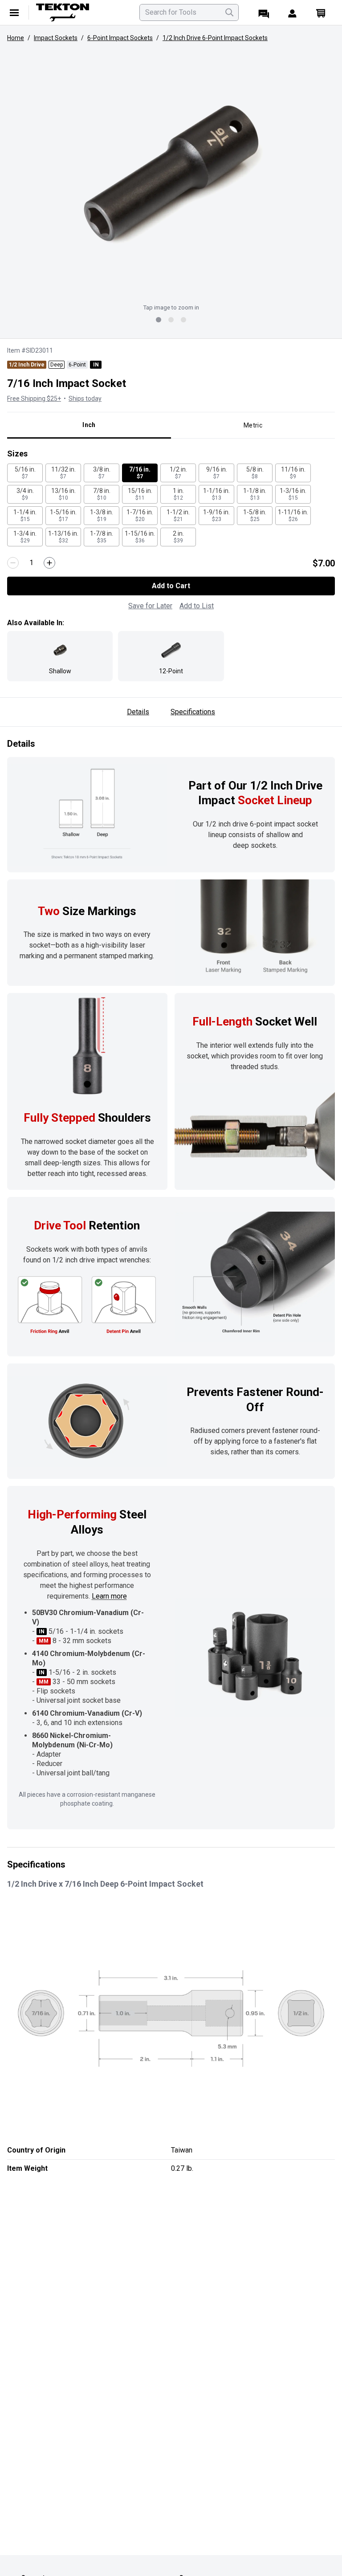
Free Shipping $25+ (34, 399)
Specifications (193, 712)
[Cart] (321, 12)
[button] (171, 174)
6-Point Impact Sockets (120, 38)
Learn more (109, 1596)
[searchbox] (189, 12)
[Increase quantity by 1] (49, 563)
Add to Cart (171, 586)
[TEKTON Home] (82, 12)
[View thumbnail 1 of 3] (159, 320)
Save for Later (150, 606)
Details (138, 712)
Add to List (197, 606)
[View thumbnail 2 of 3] (171, 320)
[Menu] (14, 12)
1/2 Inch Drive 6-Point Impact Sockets (215, 38)
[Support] (264, 12)
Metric (253, 425)
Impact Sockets (56, 38)
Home (16, 38)
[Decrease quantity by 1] (13, 563)
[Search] (229, 12)
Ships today (85, 399)
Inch (89, 425)
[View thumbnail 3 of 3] (183, 320)
